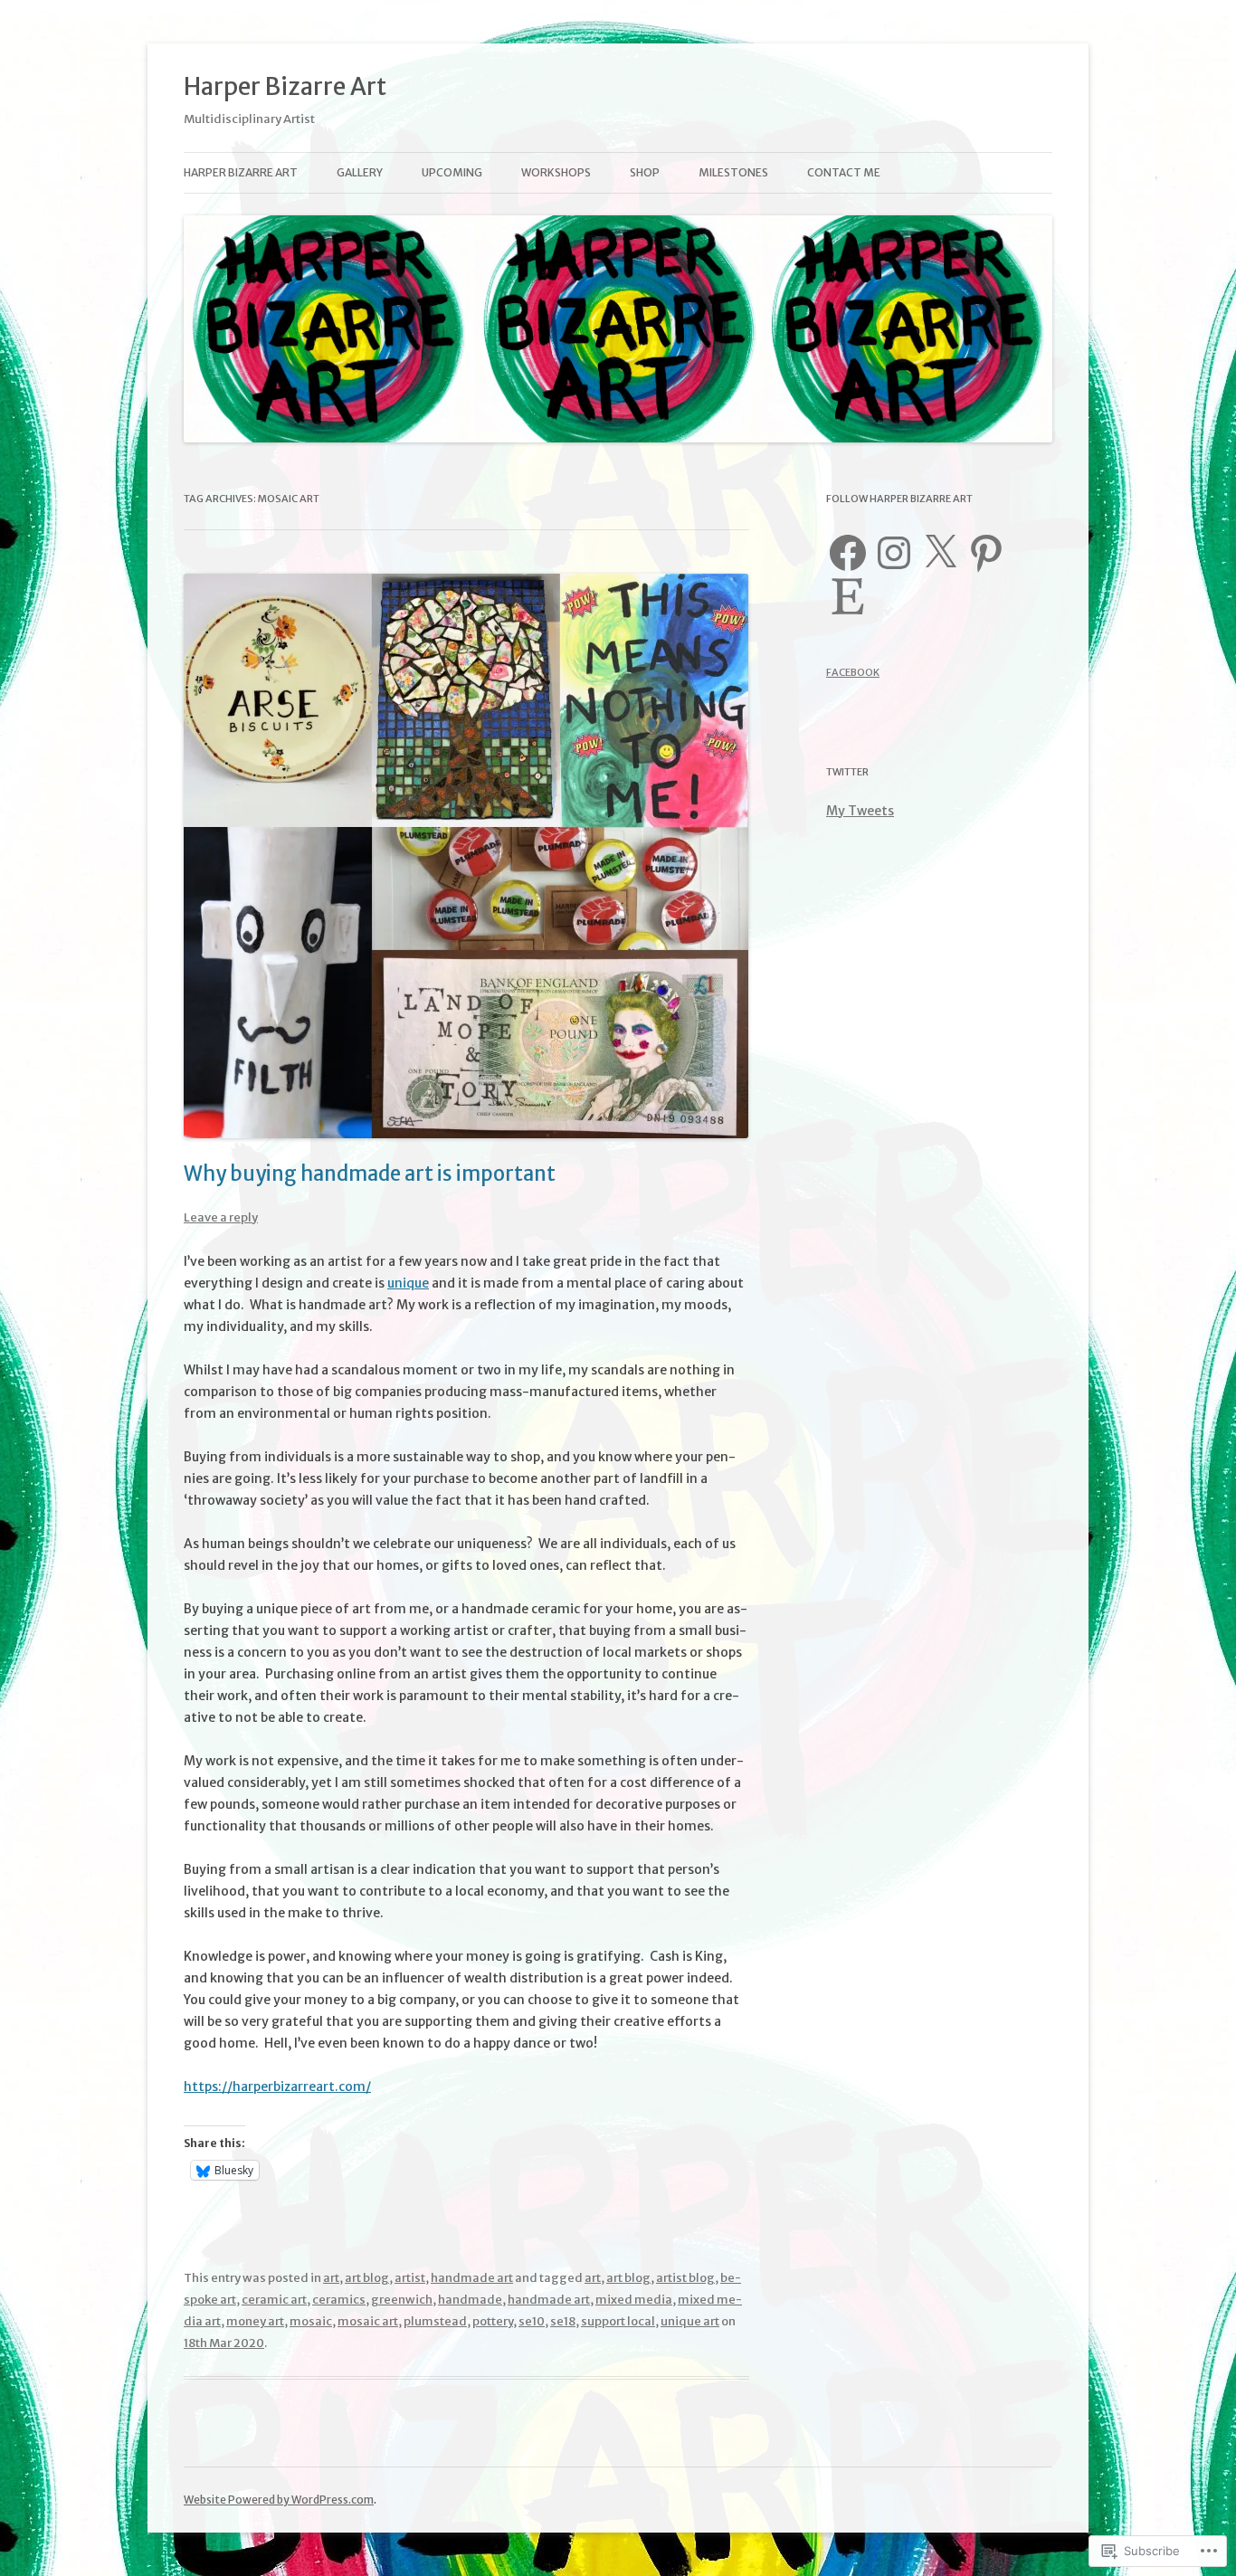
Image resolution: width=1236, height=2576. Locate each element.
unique (408, 1283)
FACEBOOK (853, 672)
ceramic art (274, 2300)
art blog (367, 2278)
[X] (940, 553)
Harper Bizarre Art (285, 86)
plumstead (435, 2321)
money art (255, 2321)
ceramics (339, 2300)
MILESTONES (733, 172)
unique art (690, 2321)
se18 (563, 2321)
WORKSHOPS (556, 172)
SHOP (645, 172)
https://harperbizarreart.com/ (277, 2086)
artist (410, 2278)
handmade (470, 2300)
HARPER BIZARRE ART (241, 172)
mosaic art (368, 2321)
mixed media (634, 2300)
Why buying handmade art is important (370, 1174)
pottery (493, 2321)
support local (618, 2321)
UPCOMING (452, 172)
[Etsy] (848, 596)
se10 (532, 2321)
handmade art (472, 2278)
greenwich (402, 2300)
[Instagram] (894, 553)
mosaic (311, 2321)
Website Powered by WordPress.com (279, 2500)
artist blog (685, 2278)
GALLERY (360, 172)
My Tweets (860, 811)
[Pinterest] (986, 553)
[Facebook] (848, 553)
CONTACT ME (844, 172)
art (331, 2278)
